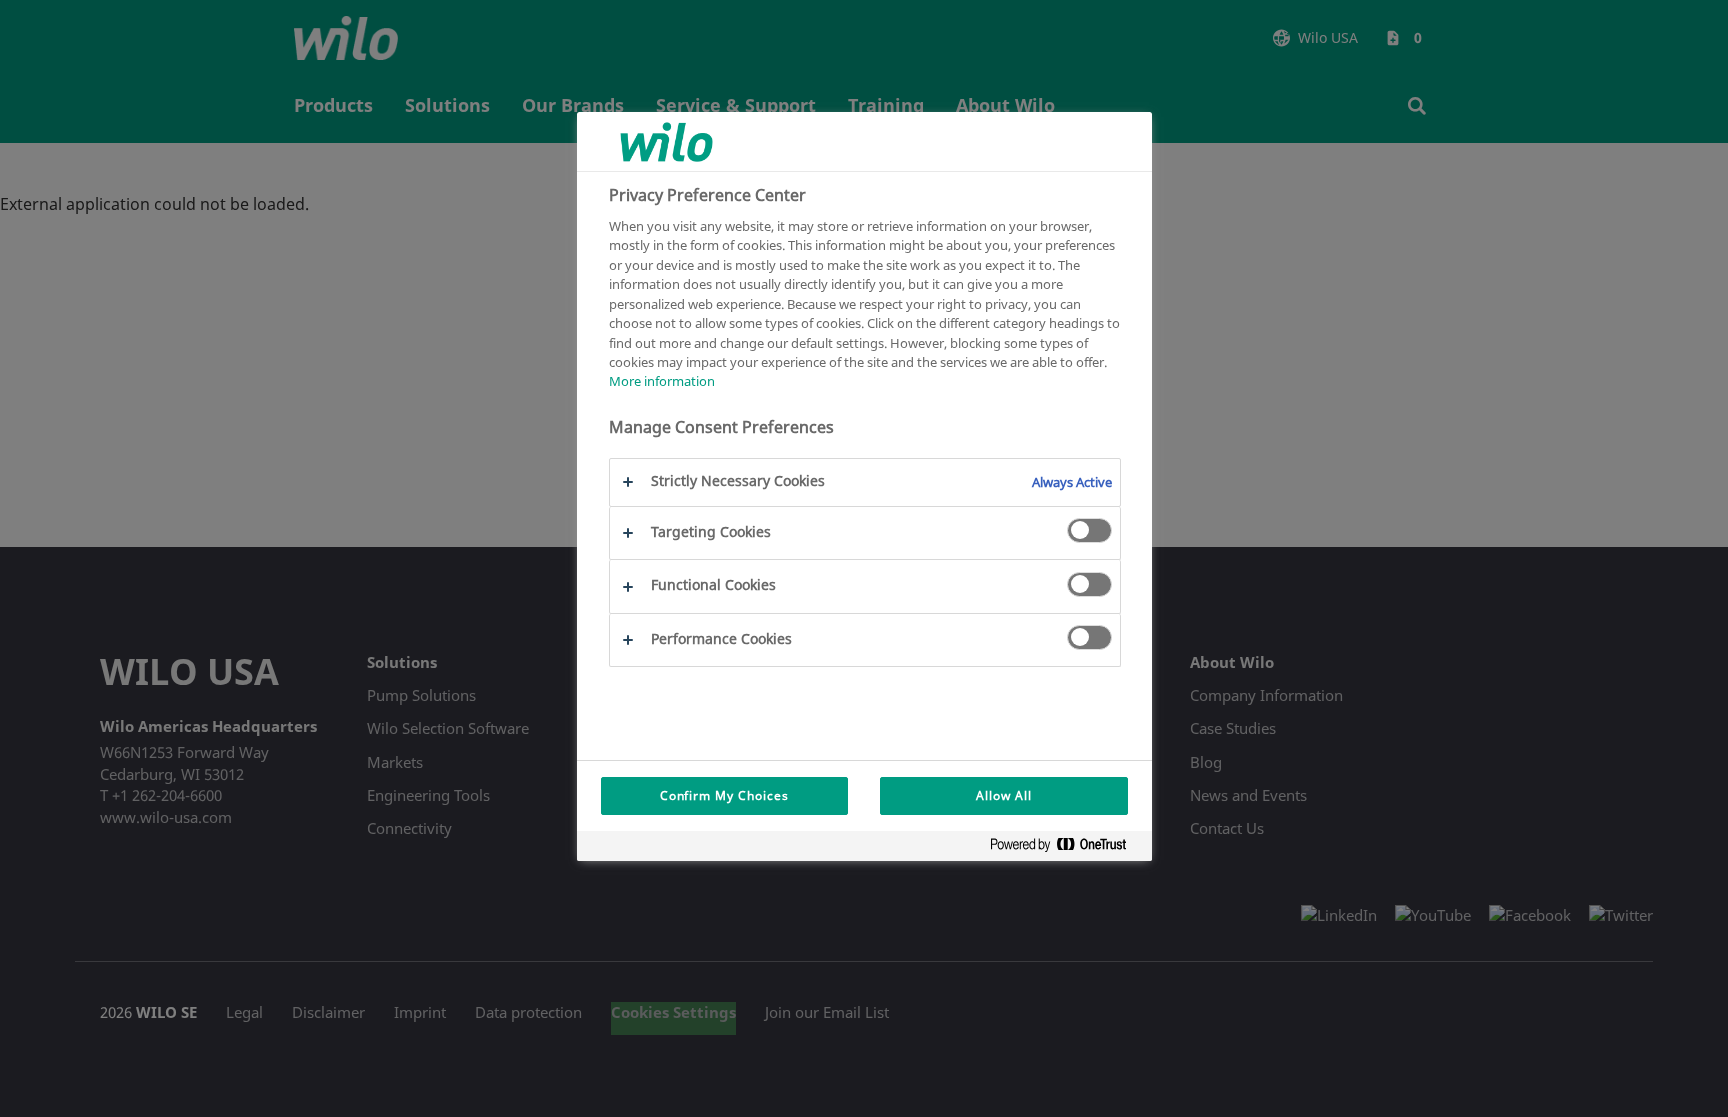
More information (662, 381)
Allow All (1004, 795)
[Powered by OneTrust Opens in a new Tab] (1066, 848)
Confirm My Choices (724, 795)
